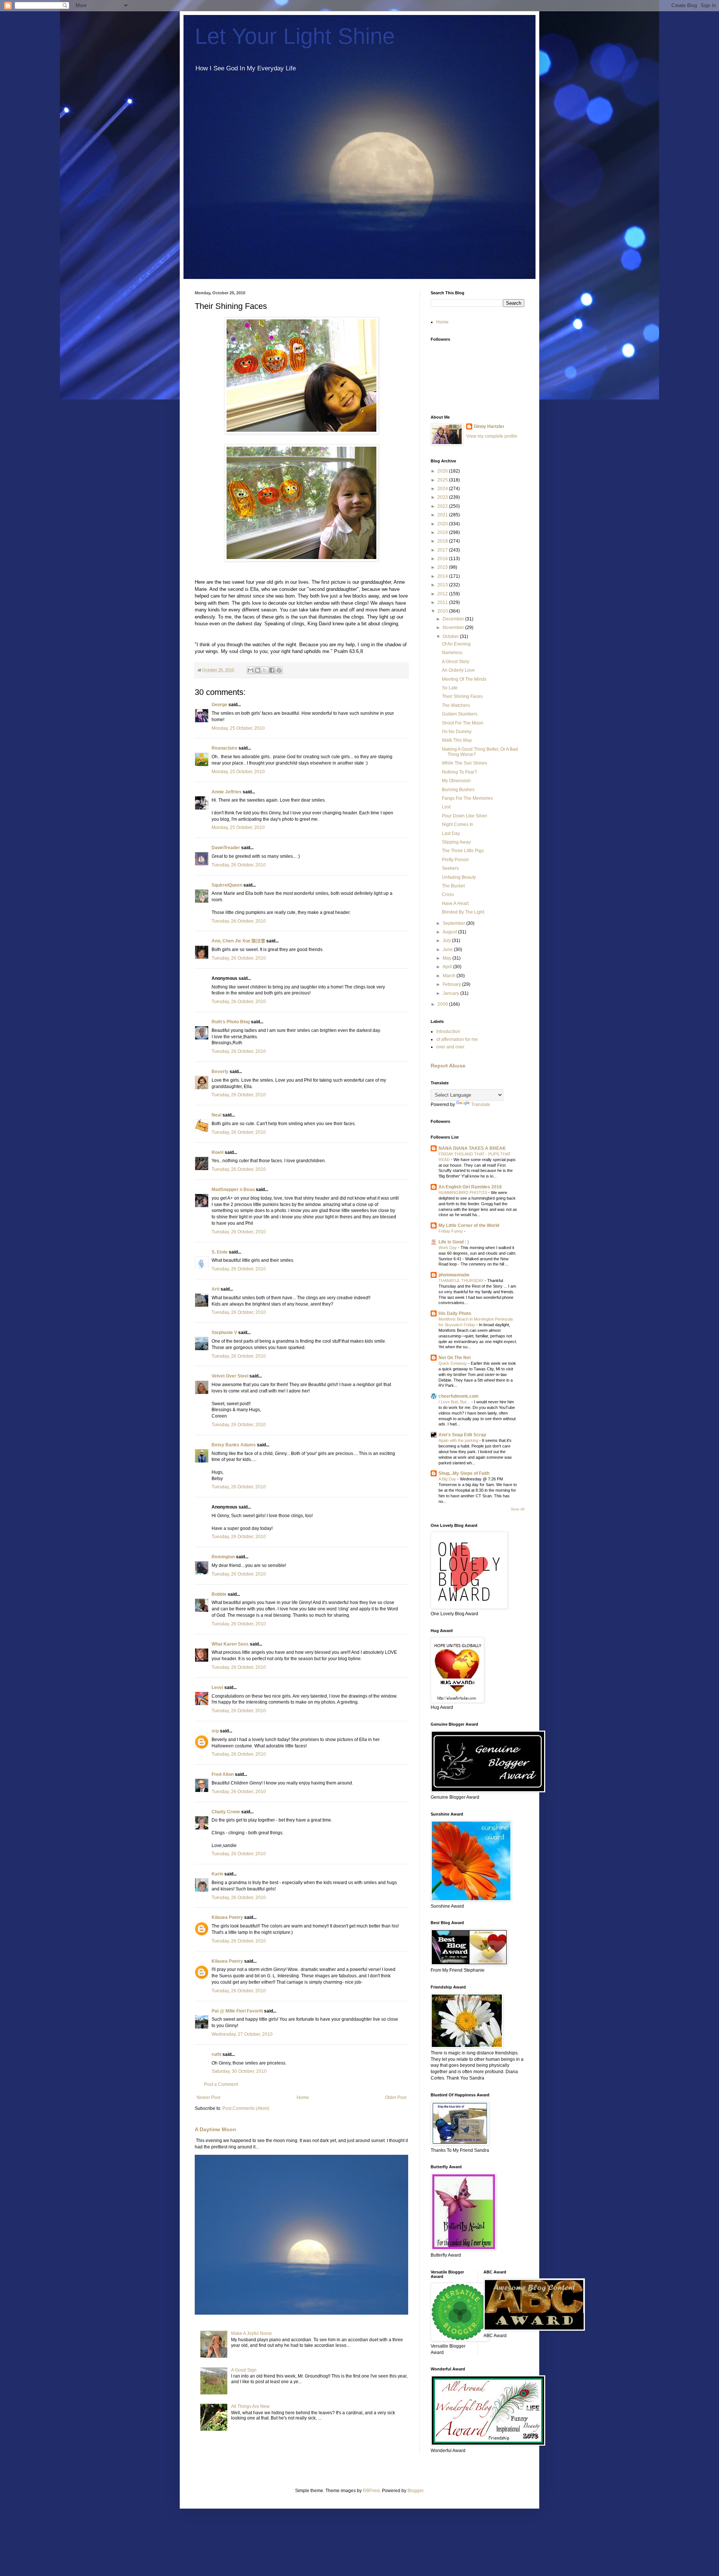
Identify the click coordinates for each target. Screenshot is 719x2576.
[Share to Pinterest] (279, 670)
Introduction (448, 1032)
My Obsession (456, 781)
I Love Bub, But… (455, 1402)
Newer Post (208, 2097)
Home (303, 2097)
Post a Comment (221, 2084)
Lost (446, 807)
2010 (443, 611)
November (454, 628)
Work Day (448, 1248)
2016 (443, 559)
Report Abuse (448, 1066)
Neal (216, 1115)
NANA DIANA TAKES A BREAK (472, 1148)
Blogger (415, 2491)
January (451, 993)
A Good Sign (244, 2370)
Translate (481, 1105)
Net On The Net (455, 1358)
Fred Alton (223, 1774)
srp (215, 1731)
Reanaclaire (225, 748)
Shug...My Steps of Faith (464, 1473)
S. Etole (220, 1252)
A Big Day (448, 1479)
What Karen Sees (230, 1644)
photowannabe (454, 1275)
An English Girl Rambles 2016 (470, 1187)
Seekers (450, 868)
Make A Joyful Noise (251, 2333)
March (450, 976)
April (448, 967)
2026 (443, 471)
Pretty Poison (455, 860)
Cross (448, 894)
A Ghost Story (456, 662)
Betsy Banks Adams (234, 1445)
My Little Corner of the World (469, 1225)
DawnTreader (226, 848)
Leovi (217, 1688)
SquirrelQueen (227, 885)
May (448, 958)
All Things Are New (250, 2406)
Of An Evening (456, 644)
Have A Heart (455, 903)
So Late (450, 688)
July (447, 941)
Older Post (396, 2097)
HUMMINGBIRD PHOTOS (463, 1193)
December (454, 619)
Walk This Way (457, 740)
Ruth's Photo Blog (231, 1022)
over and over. (451, 1047)
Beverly (220, 1072)
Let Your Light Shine (295, 36)
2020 (443, 524)
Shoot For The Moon (463, 723)
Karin (217, 1874)
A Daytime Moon (216, 2129)
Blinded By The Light (463, 912)
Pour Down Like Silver (465, 816)
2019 (443, 532)
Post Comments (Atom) (246, 2108)
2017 (443, 550)
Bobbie (219, 1594)
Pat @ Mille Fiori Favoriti (237, 2011)
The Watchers (456, 705)
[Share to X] (265, 670)
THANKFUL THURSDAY (462, 1281)
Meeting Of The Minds (464, 679)
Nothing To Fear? (459, 772)
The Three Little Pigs (463, 851)
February (452, 984)
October (451, 637)
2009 (443, 1004)
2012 (443, 594)
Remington (223, 1557)
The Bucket (453, 886)
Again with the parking (459, 1440)
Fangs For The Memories (467, 798)
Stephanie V (224, 1333)
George (219, 705)
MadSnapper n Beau (233, 1190)
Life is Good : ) (454, 1242)
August (450, 932)
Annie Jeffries (227, 792)
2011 (443, 602)
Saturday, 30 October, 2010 (239, 2071)
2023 (443, 497)
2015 (443, 567)
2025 (443, 480)
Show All (518, 1509)
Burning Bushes (458, 790)
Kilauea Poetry (227, 1917)
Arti (216, 1289)
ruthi (216, 2054)
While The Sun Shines (465, 763)
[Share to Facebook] (272, 670)
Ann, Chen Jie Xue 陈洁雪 (238, 941)
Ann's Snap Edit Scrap (462, 1435)
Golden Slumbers (460, 714)
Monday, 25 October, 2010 (238, 728)
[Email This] (251, 670)
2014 (443, 576)
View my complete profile (492, 436)
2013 (443, 585)
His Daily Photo (455, 1313)
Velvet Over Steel (230, 1376)
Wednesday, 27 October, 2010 (242, 2034)
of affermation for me (457, 1039)
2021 (443, 515)
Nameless (452, 653)
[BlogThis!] (258, 670)
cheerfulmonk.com (459, 1396)
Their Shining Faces (462, 696)
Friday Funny (451, 1231)
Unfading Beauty (459, 877)
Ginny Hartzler (489, 426)
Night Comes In (458, 824)
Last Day (451, 833)
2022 (443, 506)
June (448, 950)
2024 (443, 489)
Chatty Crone (226, 1812)
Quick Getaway (453, 1363)
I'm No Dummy (457, 732)
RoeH (218, 1152)
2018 (443, 541)
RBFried (371, 2491)
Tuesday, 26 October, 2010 (239, 865)
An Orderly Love (458, 670)
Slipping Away (456, 842)
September (454, 923)
